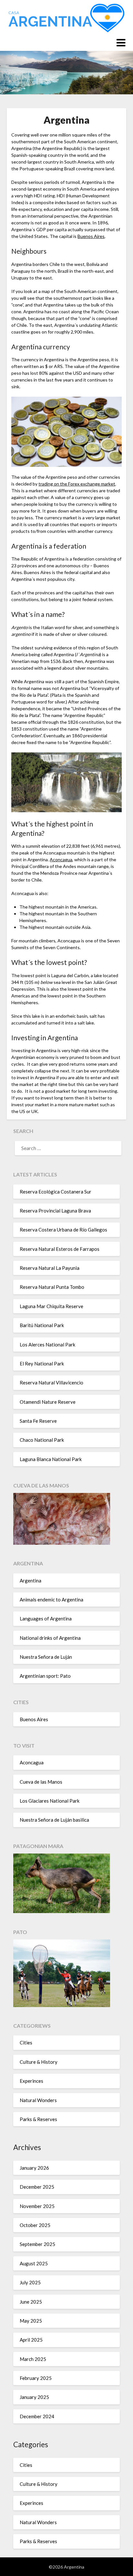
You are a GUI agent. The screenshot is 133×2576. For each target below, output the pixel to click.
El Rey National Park (42, 1363)
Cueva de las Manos (41, 1782)
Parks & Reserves (38, 2119)
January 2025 (34, 2397)
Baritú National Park (42, 1325)
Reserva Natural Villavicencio (51, 1382)
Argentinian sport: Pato (45, 1676)
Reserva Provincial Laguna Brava (55, 1211)
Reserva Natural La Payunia (50, 1268)
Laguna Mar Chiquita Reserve (51, 1306)
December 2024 (37, 2416)
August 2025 (34, 2263)
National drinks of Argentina (50, 1638)
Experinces (31, 2081)
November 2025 (37, 2206)
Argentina (31, 1581)
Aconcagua (61, 859)
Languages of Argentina (46, 1618)
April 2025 (31, 2340)
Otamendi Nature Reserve (48, 1402)
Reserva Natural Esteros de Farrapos (60, 1249)
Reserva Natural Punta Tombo (52, 1287)
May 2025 (31, 2321)
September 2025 (37, 2244)
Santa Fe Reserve (38, 1421)
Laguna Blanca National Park (51, 1459)
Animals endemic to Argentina (51, 1599)
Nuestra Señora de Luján (46, 1657)
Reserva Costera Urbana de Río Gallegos (63, 1230)
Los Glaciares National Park (50, 1801)
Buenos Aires (91, 236)
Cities (26, 2043)
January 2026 (34, 2168)
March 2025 (33, 2359)
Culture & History (39, 2062)
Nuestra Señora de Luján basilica (54, 1820)
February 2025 (36, 2378)
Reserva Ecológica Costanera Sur (56, 1192)
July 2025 (30, 2282)
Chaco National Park (42, 1440)
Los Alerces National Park (47, 1345)
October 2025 (35, 2225)
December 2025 (37, 2187)
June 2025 (31, 2302)
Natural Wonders (38, 2100)
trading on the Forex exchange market (77, 484)
